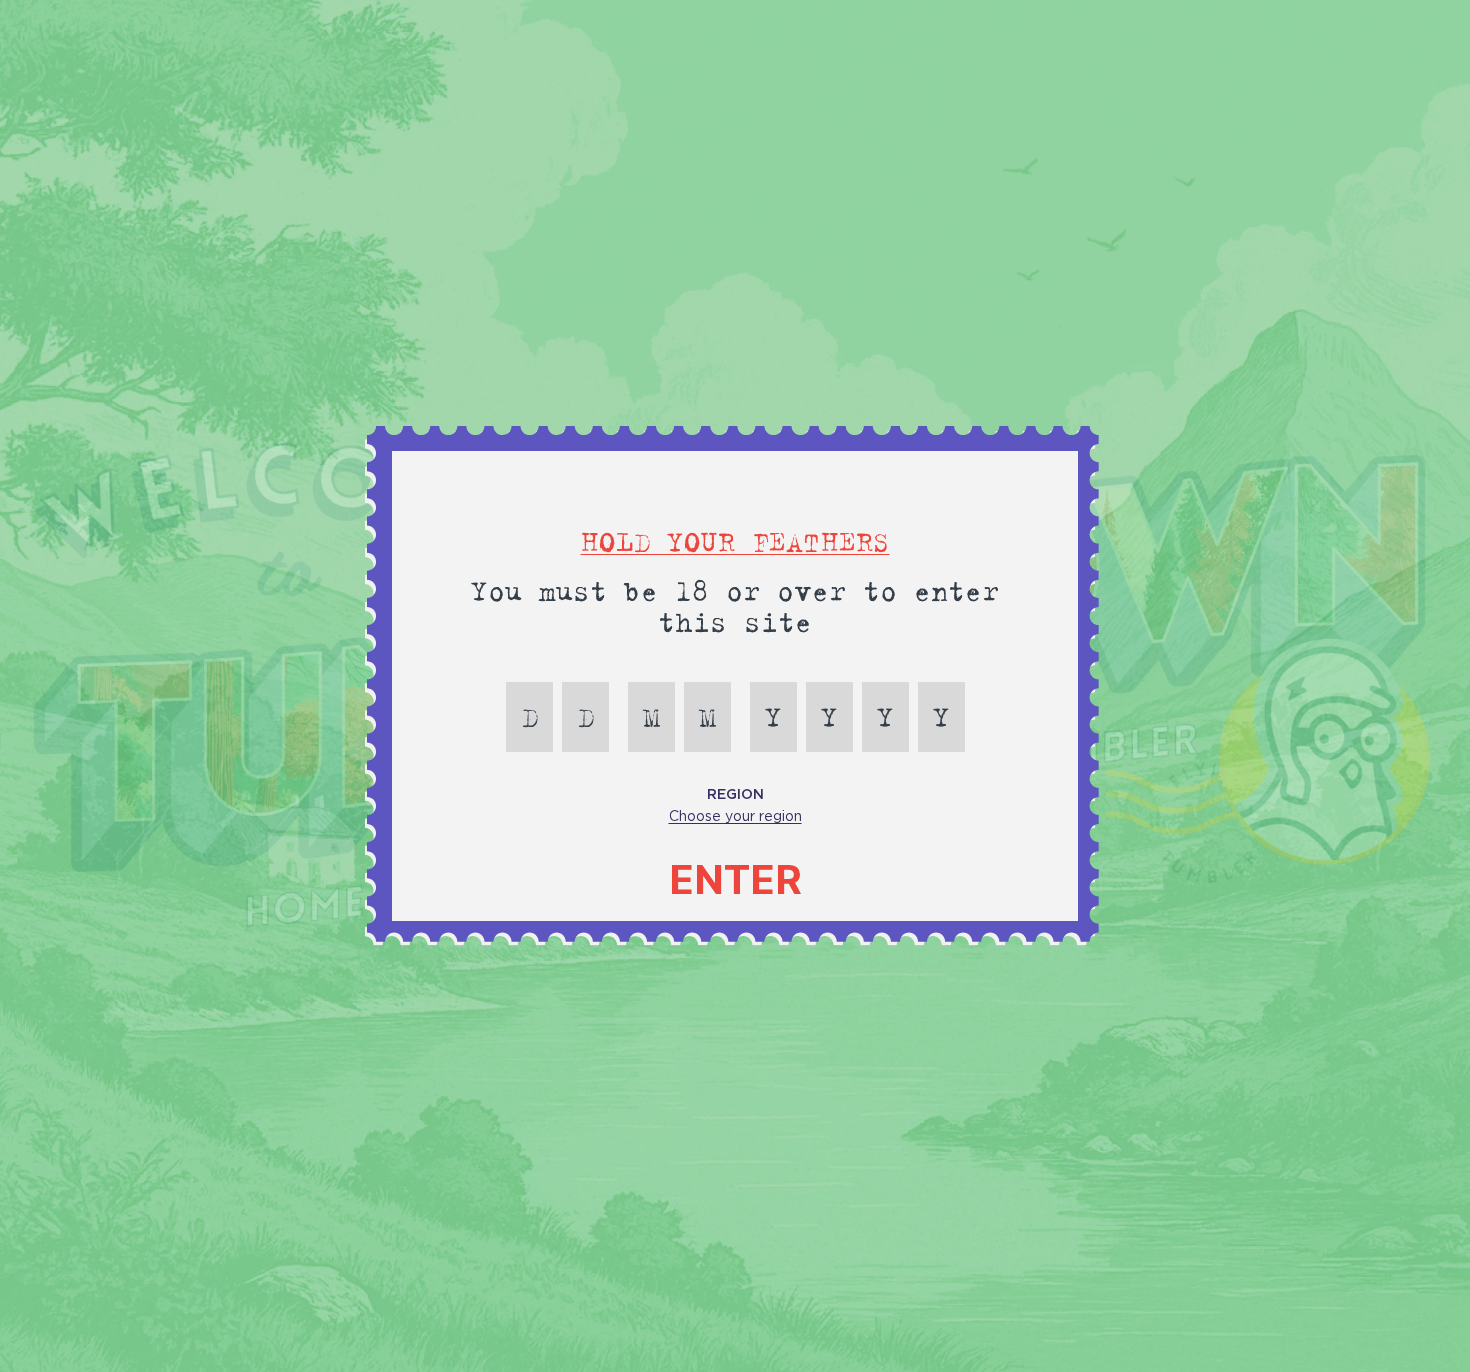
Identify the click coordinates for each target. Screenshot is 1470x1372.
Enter (735, 880)
